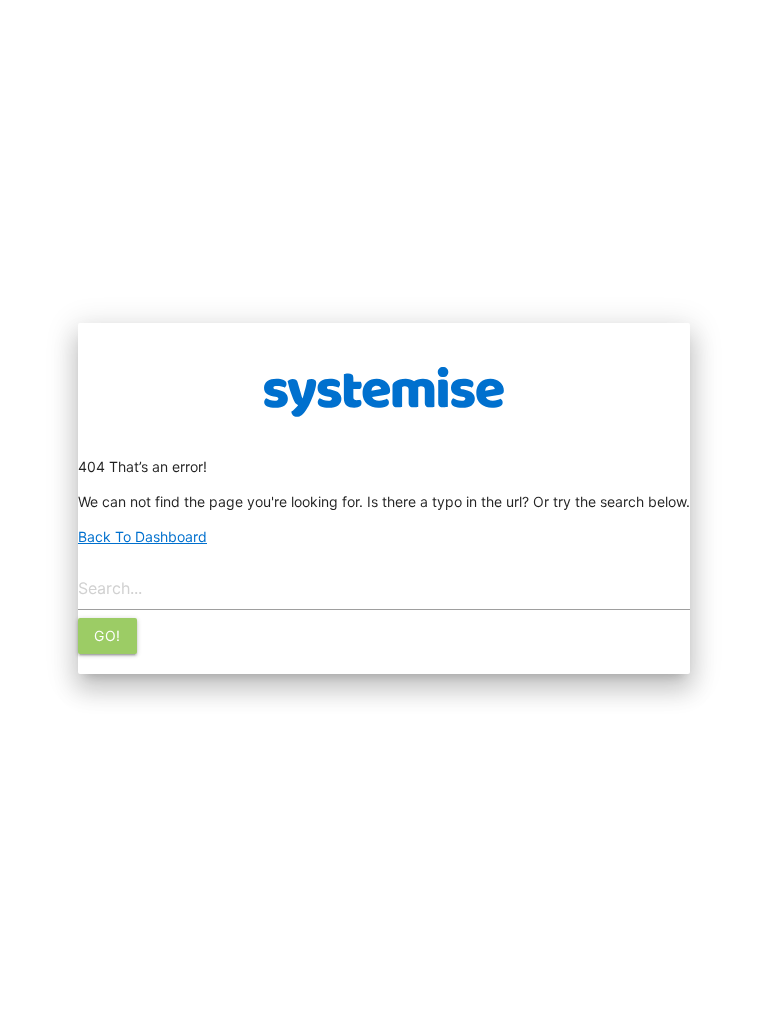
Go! (107, 635)
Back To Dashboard (142, 536)
